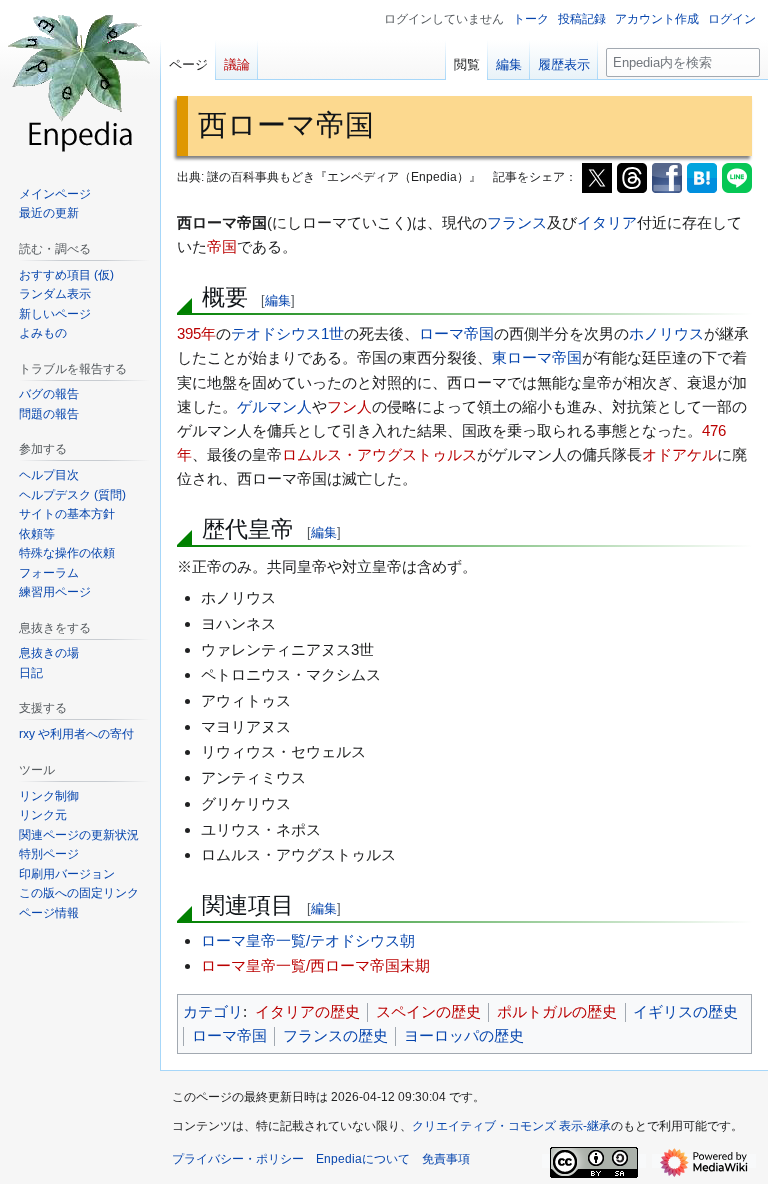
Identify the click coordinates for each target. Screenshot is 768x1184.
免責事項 (446, 1159)
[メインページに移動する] (80, 80)
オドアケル (679, 454)
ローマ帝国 (456, 333)
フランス (517, 222)
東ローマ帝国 (537, 357)
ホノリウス (666, 333)
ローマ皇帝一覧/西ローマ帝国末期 (315, 965)
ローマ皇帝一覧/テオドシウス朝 (308, 940)
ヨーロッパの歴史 (464, 1035)
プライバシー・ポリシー (238, 1159)
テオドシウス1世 (287, 333)
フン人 (349, 406)
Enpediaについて (363, 1159)
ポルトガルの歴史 (557, 1011)
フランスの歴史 (335, 1035)
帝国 (222, 246)
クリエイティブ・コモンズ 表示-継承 (511, 1126)
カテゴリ (213, 1011)
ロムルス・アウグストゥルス (379, 454)
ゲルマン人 (274, 406)
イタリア (607, 222)
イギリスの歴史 (685, 1011)
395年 (196, 333)
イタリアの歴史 (307, 1011)
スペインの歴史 (428, 1011)
